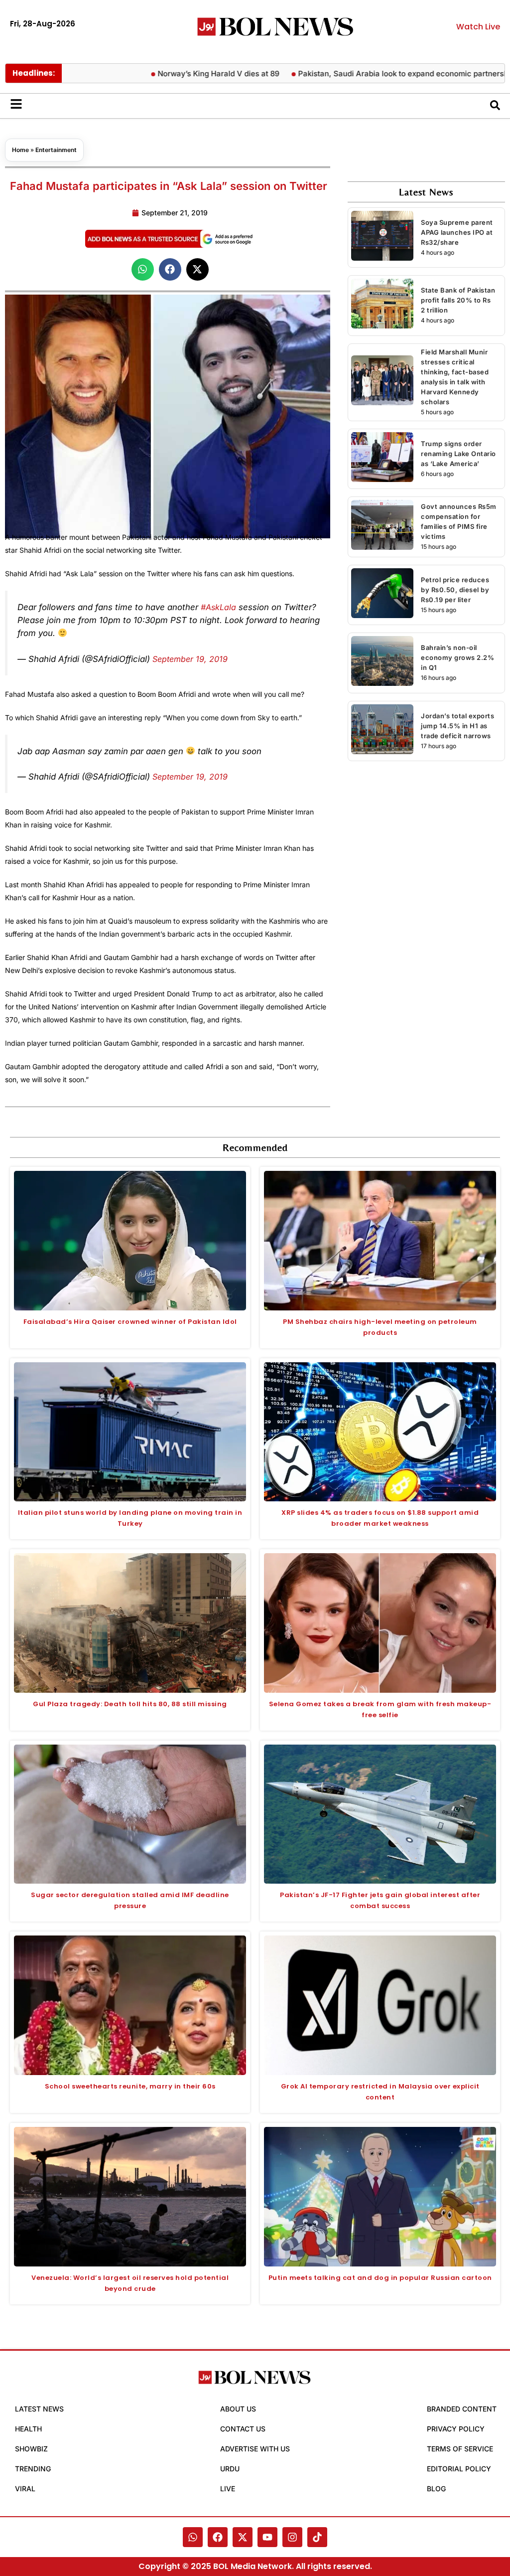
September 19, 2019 (190, 659)
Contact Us (243, 2429)
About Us (238, 2409)
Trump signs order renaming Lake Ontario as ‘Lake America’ (458, 454)
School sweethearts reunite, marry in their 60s (130, 2086)
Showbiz (31, 2449)
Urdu (230, 2469)
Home (20, 150)
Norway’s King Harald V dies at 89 (175, 74)
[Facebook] (218, 2537)
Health (28, 2429)
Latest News (39, 2409)
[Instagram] (292, 2537)
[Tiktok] (317, 2537)
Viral (25, 2489)
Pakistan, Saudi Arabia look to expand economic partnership (363, 74)
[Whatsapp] (193, 2537)
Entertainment (56, 150)
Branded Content (462, 2409)
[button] (143, 269)
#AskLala (218, 607)
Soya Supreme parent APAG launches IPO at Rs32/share (457, 232)
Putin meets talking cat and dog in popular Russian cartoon (380, 2278)
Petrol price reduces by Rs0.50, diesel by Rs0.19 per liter (455, 590)
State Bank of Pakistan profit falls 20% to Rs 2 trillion (458, 300)
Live (228, 2489)
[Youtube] (267, 2537)
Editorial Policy (459, 2469)
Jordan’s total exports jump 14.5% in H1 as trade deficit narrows (457, 726)
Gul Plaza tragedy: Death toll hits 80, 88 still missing (130, 1704)
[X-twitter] (243, 2537)
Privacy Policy (456, 2429)
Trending (33, 2469)
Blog (436, 2489)
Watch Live (478, 27)
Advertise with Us (255, 2449)
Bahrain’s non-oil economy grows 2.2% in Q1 (457, 657)
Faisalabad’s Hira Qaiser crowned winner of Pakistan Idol (130, 1322)
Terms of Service (460, 2449)
